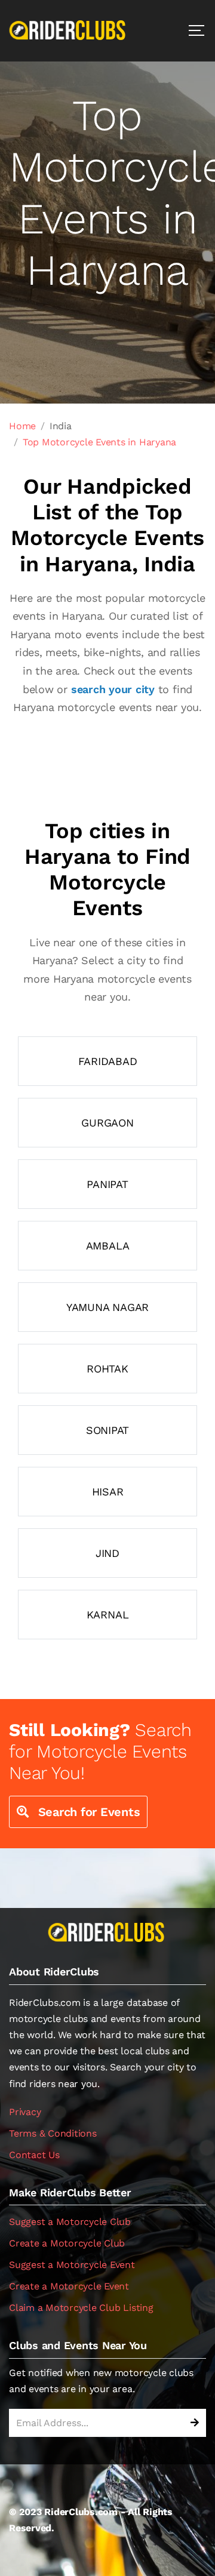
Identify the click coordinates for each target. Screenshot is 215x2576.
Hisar (108, 1492)
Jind (107, 1553)
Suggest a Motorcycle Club (70, 2222)
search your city (113, 689)
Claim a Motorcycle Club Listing (81, 2308)
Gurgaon (107, 1123)
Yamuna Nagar (107, 1307)
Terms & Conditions (53, 2133)
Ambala (108, 1246)
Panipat (107, 1184)
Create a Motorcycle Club (67, 2243)
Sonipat (107, 1430)
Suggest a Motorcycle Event (72, 2265)
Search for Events (87, 1812)
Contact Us (34, 2155)
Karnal (108, 1615)
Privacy (25, 2112)
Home (22, 426)
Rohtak (107, 1369)
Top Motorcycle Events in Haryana (99, 442)
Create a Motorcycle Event (69, 2286)
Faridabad (108, 1061)
